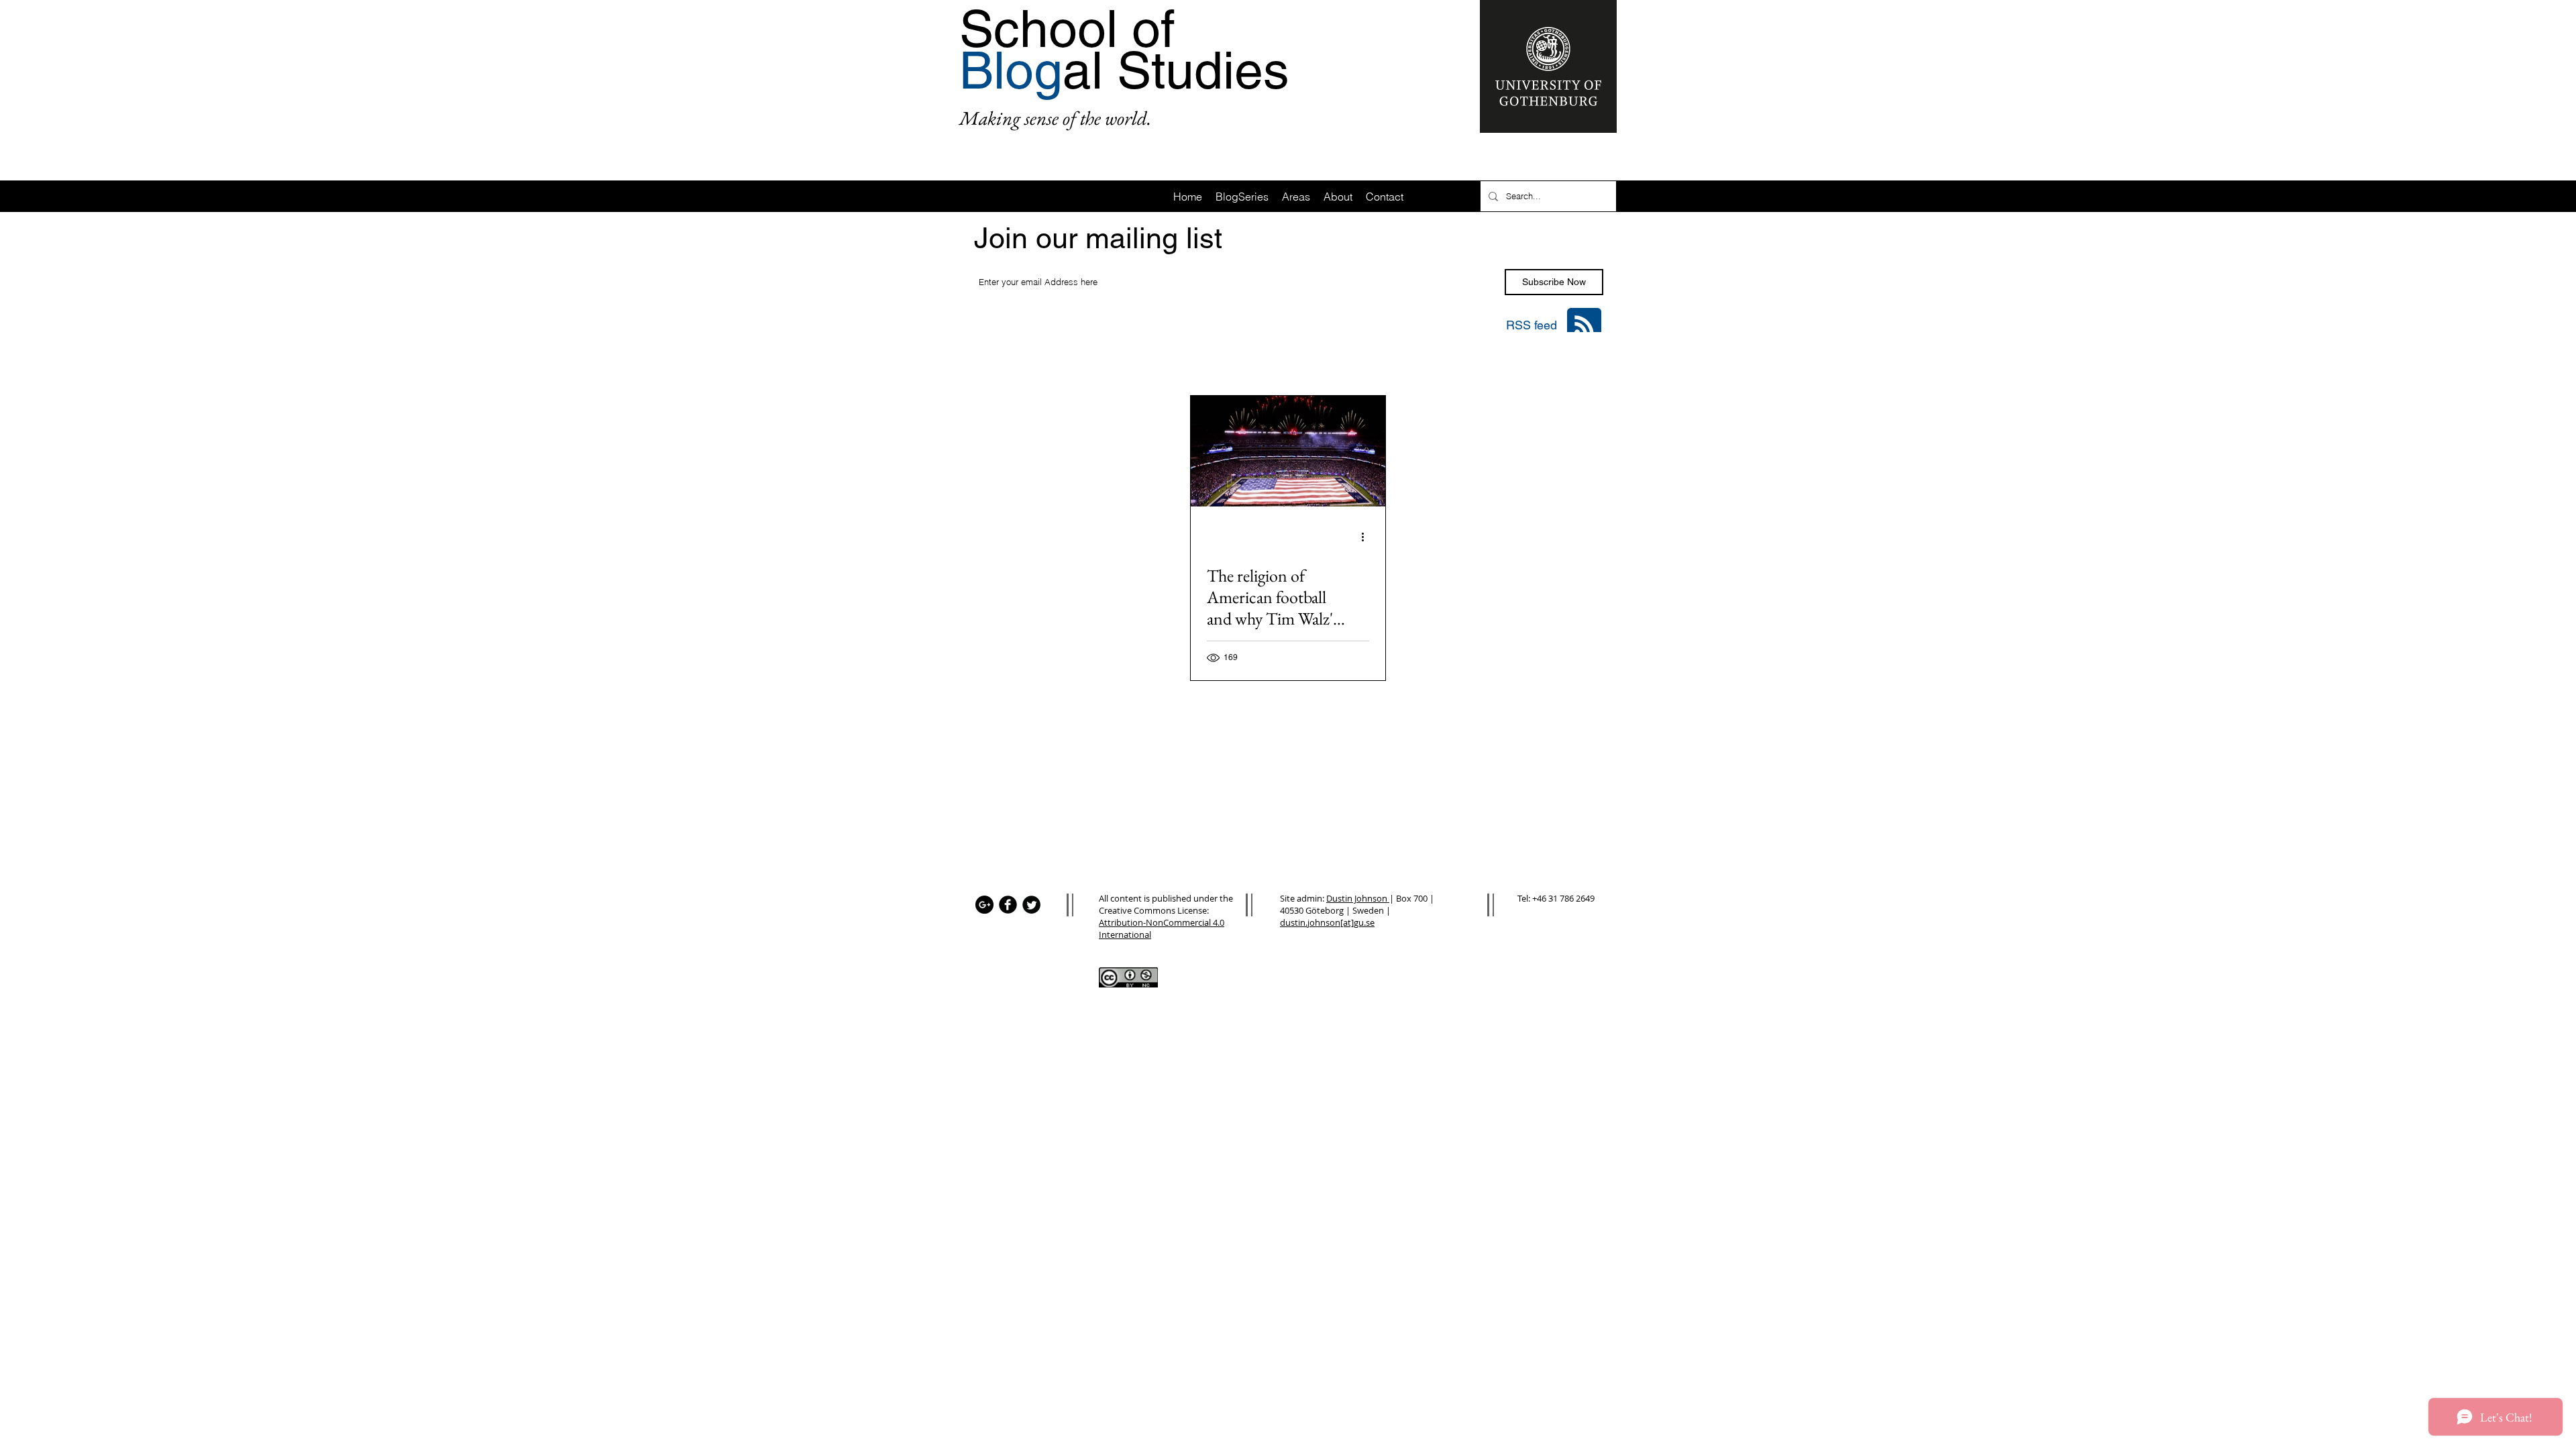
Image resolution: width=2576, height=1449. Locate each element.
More (1503, 359)
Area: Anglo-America (1334, 359)
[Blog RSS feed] (1584, 326)
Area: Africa (1060, 359)
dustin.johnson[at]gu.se (1327, 922)
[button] (1586, 361)
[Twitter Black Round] (1031, 905)
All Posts (990, 359)
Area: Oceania (1435, 359)
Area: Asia (1132, 359)
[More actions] (1367, 537)
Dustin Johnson (1358, 898)
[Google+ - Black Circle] (984, 905)
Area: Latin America (1222, 359)
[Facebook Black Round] (1008, 905)
